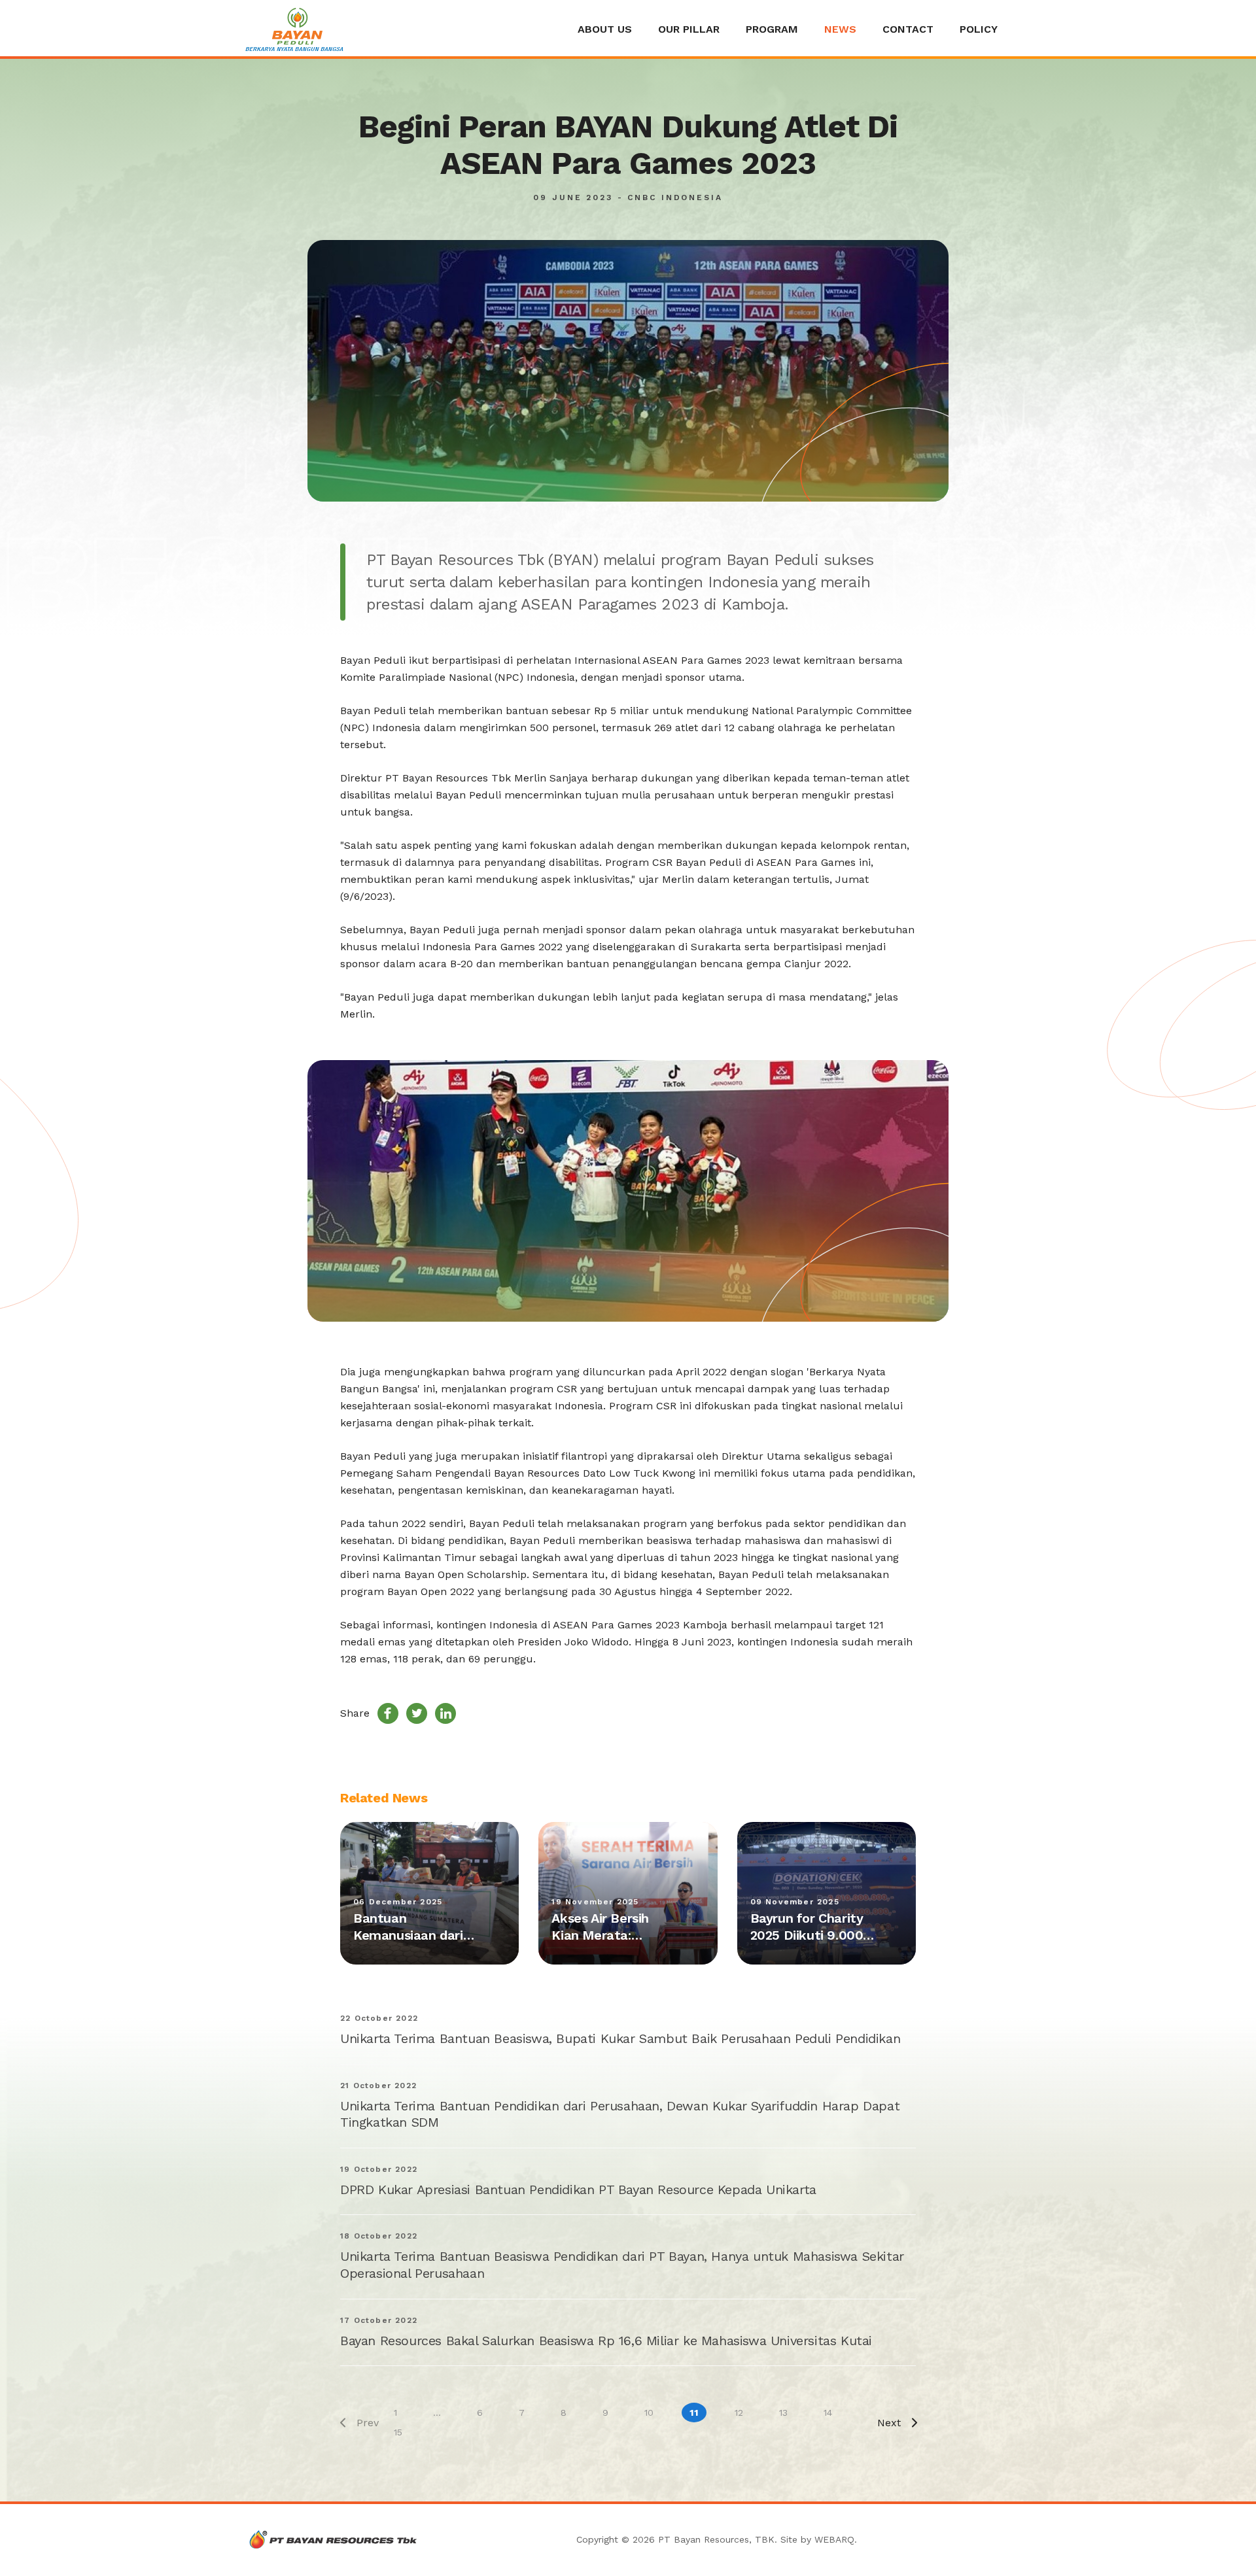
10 (649, 2413)
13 (783, 2413)
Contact (908, 29)
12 (739, 2413)
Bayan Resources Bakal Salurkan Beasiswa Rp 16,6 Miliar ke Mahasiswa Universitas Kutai (606, 2341)
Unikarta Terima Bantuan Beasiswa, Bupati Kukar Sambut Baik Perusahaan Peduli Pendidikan (620, 2038)
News (840, 29)
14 (828, 2413)
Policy (979, 29)
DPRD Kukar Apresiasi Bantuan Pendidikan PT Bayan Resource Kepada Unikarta (578, 2190)
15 (398, 2432)
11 (694, 2413)
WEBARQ (834, 2539)
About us (605, 29)
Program (772, 29)
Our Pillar (689, 29)
